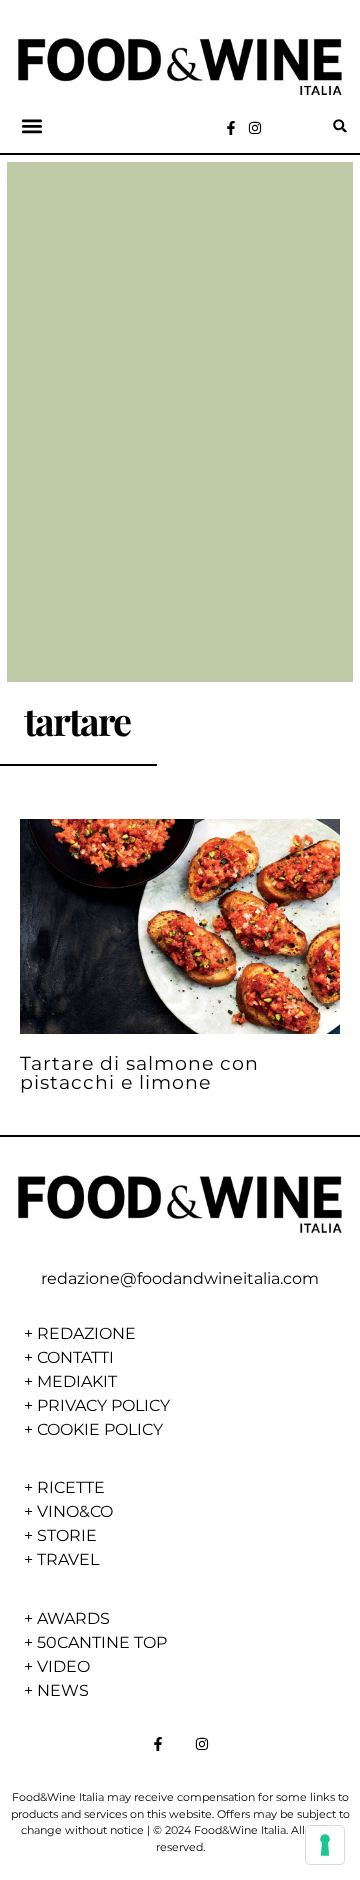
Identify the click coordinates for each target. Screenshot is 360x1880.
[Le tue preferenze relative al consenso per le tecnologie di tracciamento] (325, 1845)
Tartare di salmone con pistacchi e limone (139, 1072)
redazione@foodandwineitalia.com (180, 1278)
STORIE (67, 1535)
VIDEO (63, 1666)
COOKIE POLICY (100, 1429)
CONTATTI (75, 1357)
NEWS (63, 1690)
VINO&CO (75, 1511)
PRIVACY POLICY (103, 1405)
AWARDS (73, 1618)
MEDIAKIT (77, 1381)
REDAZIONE (86, 1333)
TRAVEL (68, 1559)
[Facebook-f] (231, 128)
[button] (32, 125)
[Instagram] (255, 128)
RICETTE (71, 1487)
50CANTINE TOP (102, 1642)
